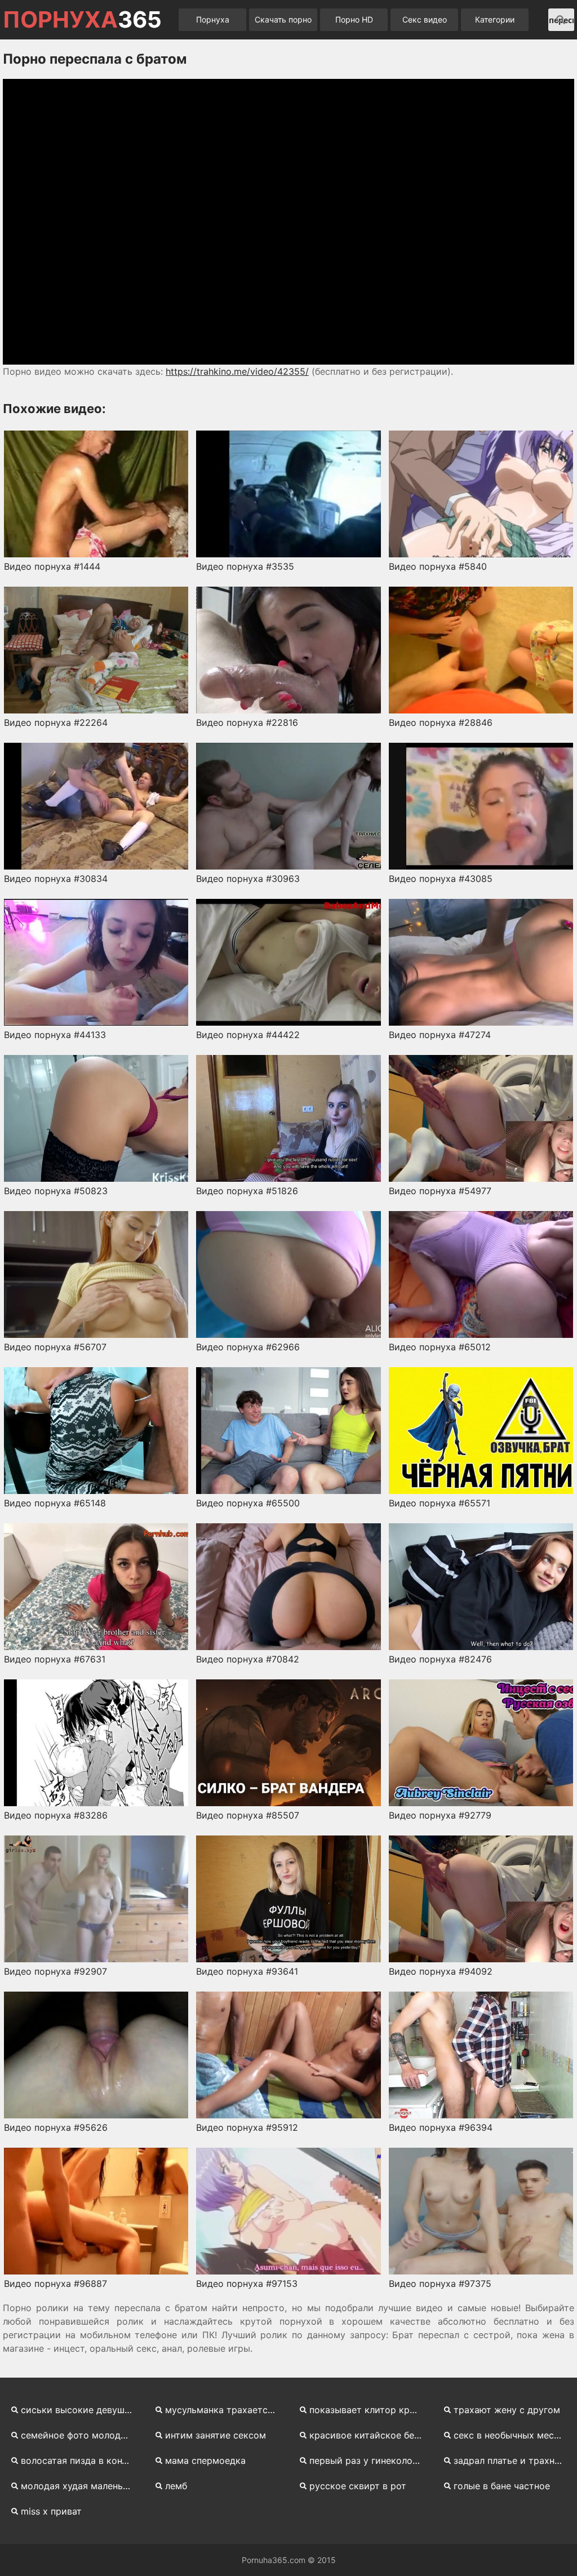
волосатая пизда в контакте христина (81, 2460)
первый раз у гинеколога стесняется (370, 2460)
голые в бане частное (502, 2486)
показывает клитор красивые (370, 2410)
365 (82, 20)
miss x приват (51, 2511)
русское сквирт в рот (358, 2486)
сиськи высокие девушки (78, 2410)
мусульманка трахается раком (225, 2410)
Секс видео (425, 19)
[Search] (561, 20)
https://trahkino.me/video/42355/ (237, 371)
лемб (176, 2486)
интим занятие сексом (216, 2435)
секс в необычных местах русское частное (514, 2435)
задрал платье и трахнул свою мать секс (514, 2460)
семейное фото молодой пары (81, 2435)
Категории (495, 19)
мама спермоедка (205, 2460)
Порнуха (213, 19)
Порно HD (354, 19)
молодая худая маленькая (79, 2486)
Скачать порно (283, 19)
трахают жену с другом (507, 2410)
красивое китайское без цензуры (370, 2435)
